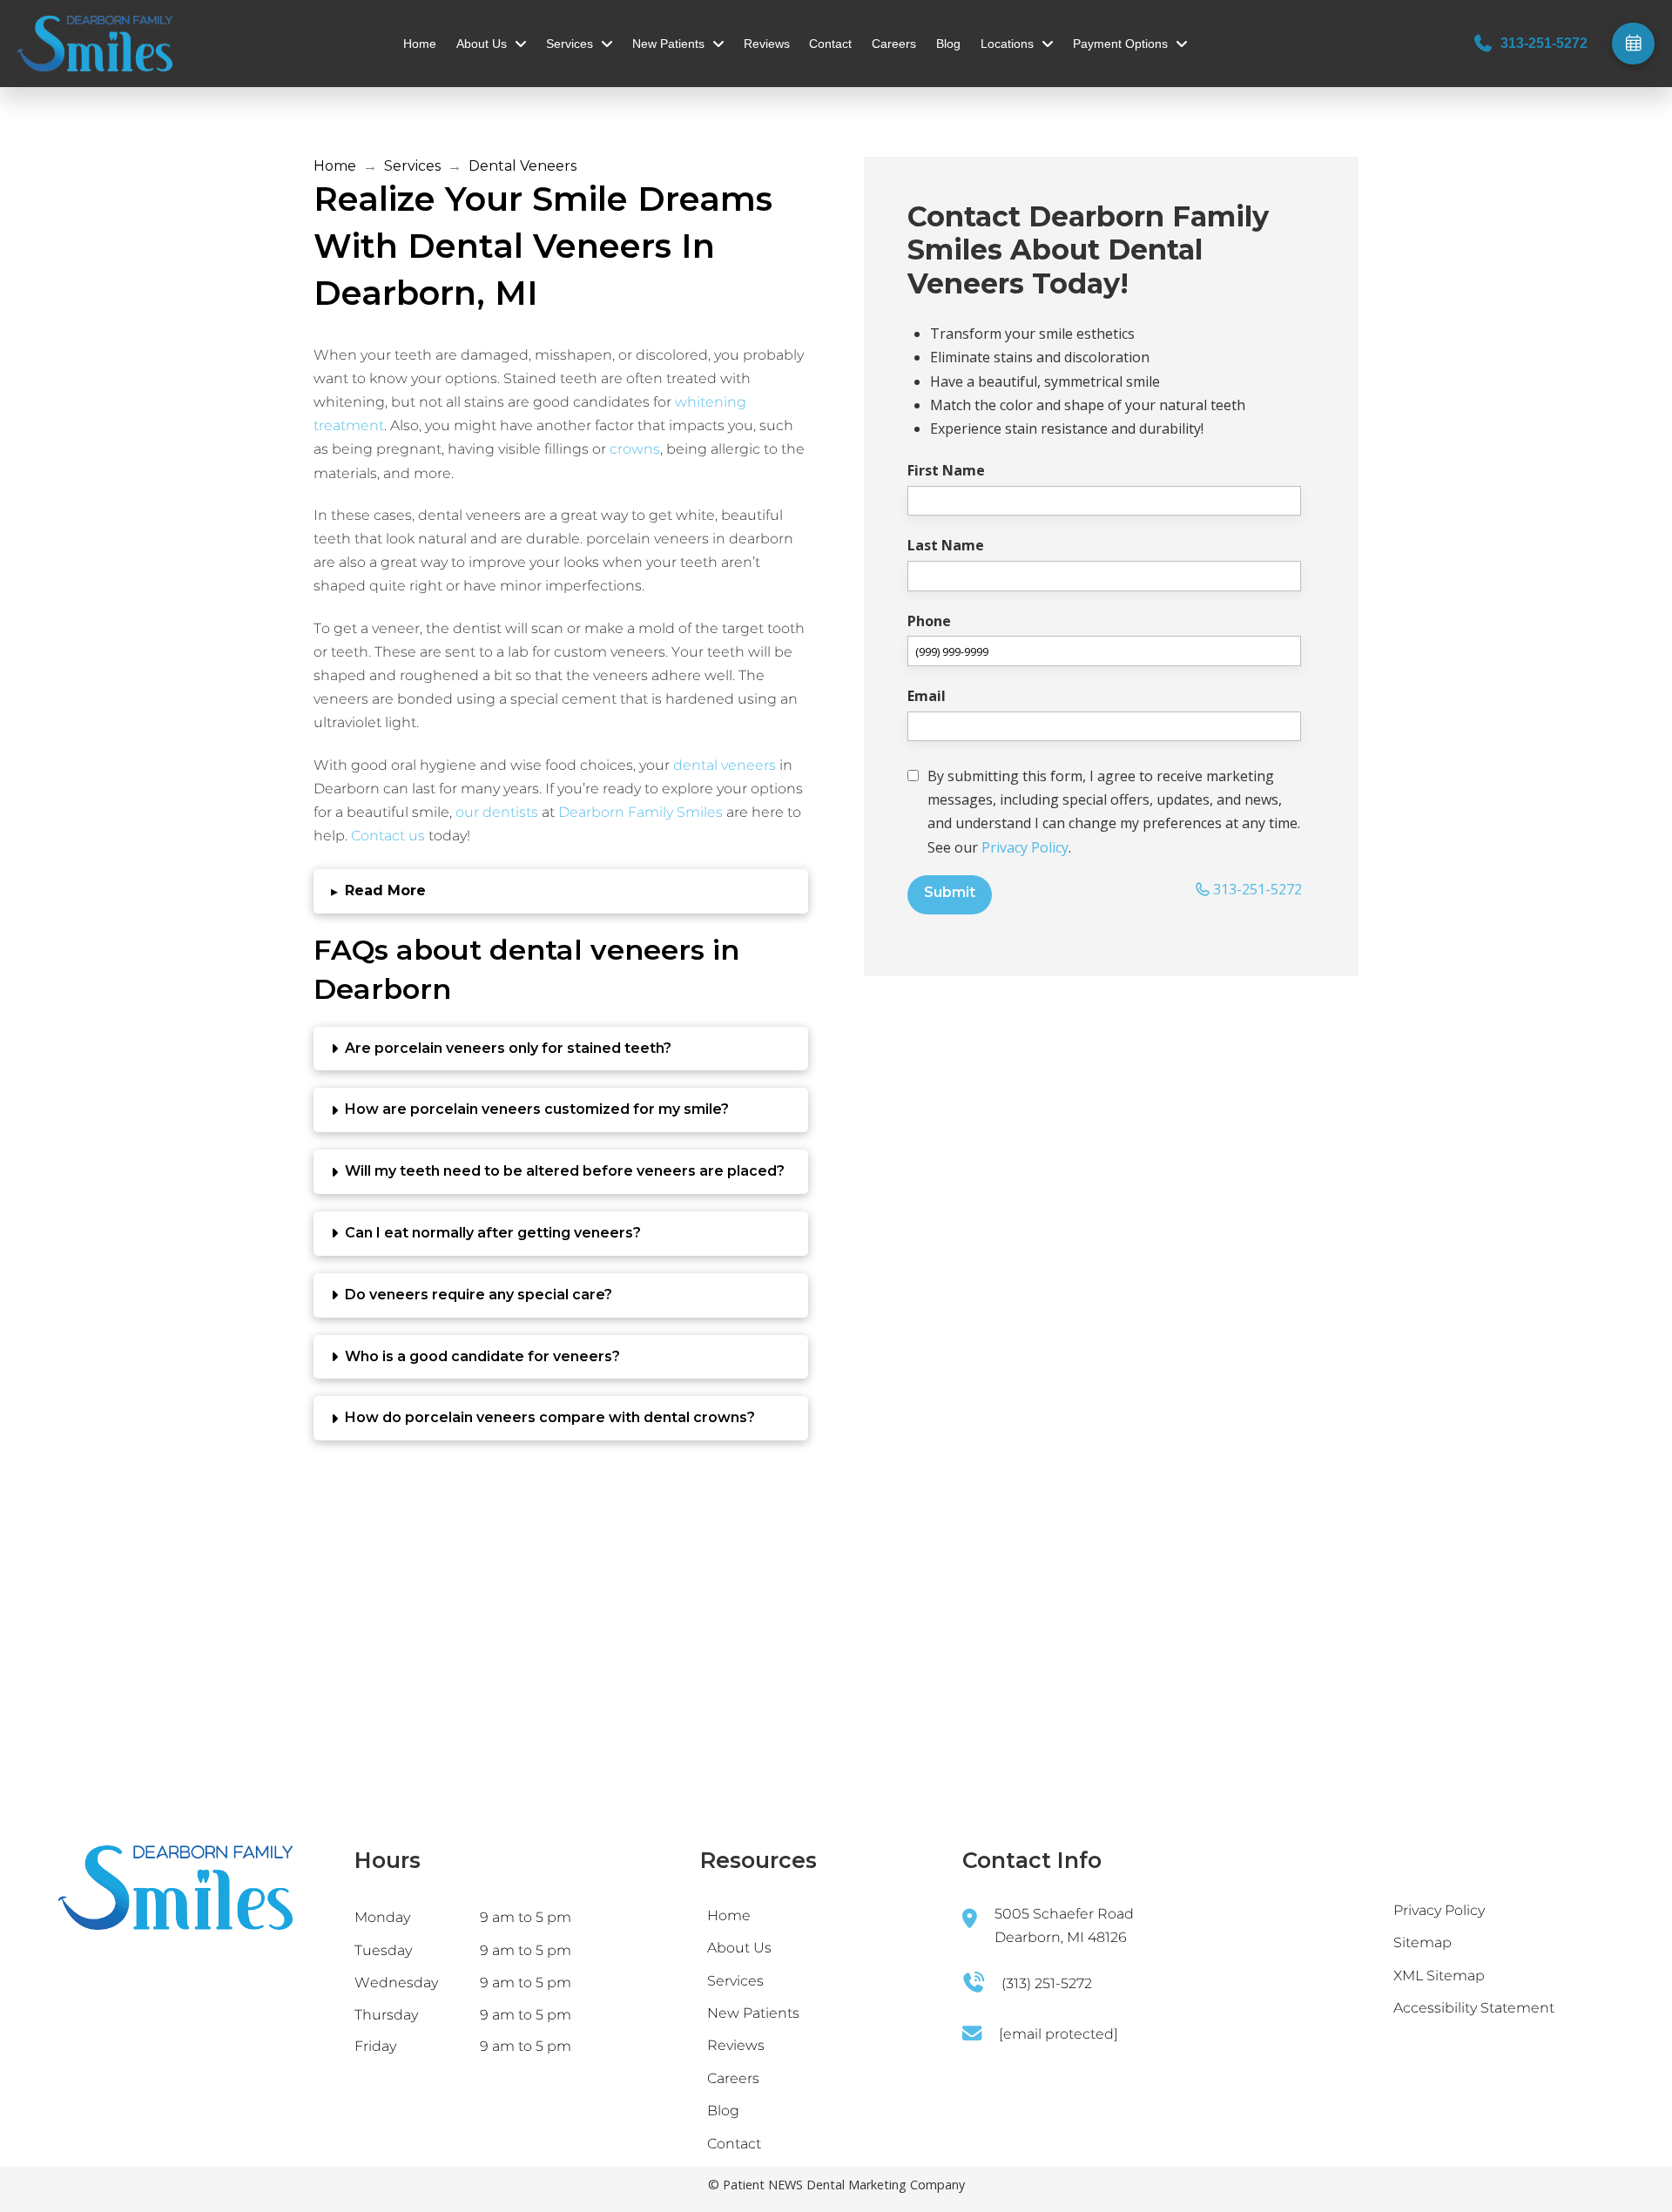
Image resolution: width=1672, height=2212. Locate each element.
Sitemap (1423, 1942)
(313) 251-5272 (1047, 1983)
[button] (561, 891)
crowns (635, 449)
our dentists (497, 812)
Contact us (388, 836)
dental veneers (725, 765)
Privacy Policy (1025, 847)
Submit (950, 892)
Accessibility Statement (1474, 2008)
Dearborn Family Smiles (640, 812)
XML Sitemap (1439, 1976)
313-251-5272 (1256, 889)
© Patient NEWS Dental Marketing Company (836, 2185)
